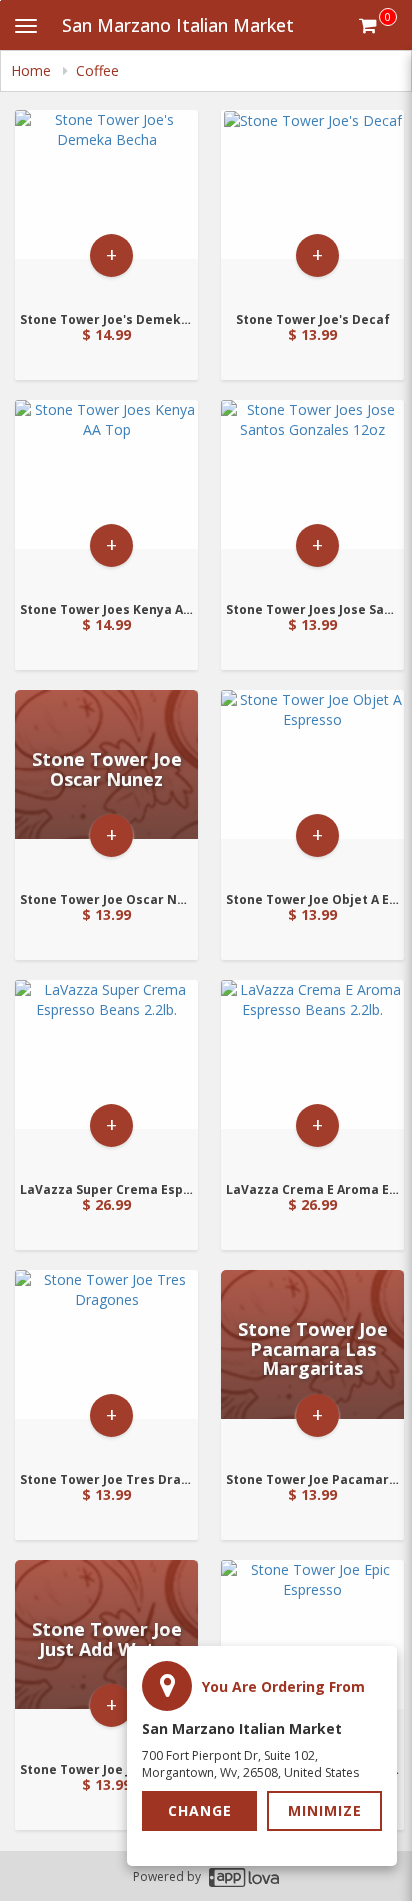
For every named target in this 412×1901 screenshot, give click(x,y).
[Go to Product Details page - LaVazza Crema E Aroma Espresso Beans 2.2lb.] (312, 1074)
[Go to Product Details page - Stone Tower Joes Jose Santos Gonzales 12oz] (312, 494)
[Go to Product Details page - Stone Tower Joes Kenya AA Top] (106, 494)
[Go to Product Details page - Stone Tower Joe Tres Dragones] (106, 1364)
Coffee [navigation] (97, 70)
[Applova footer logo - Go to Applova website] (244, 1876)
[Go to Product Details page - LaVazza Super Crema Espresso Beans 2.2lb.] (106, 1074)
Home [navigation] (33, 70)
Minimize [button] (325, 1810)
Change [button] (200, 1810)
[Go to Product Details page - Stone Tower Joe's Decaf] (312, 204)
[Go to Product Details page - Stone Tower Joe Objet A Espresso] (312, 784)
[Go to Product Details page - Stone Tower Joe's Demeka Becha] (106, 204)
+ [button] (111, 254)
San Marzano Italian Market (178, 25)
